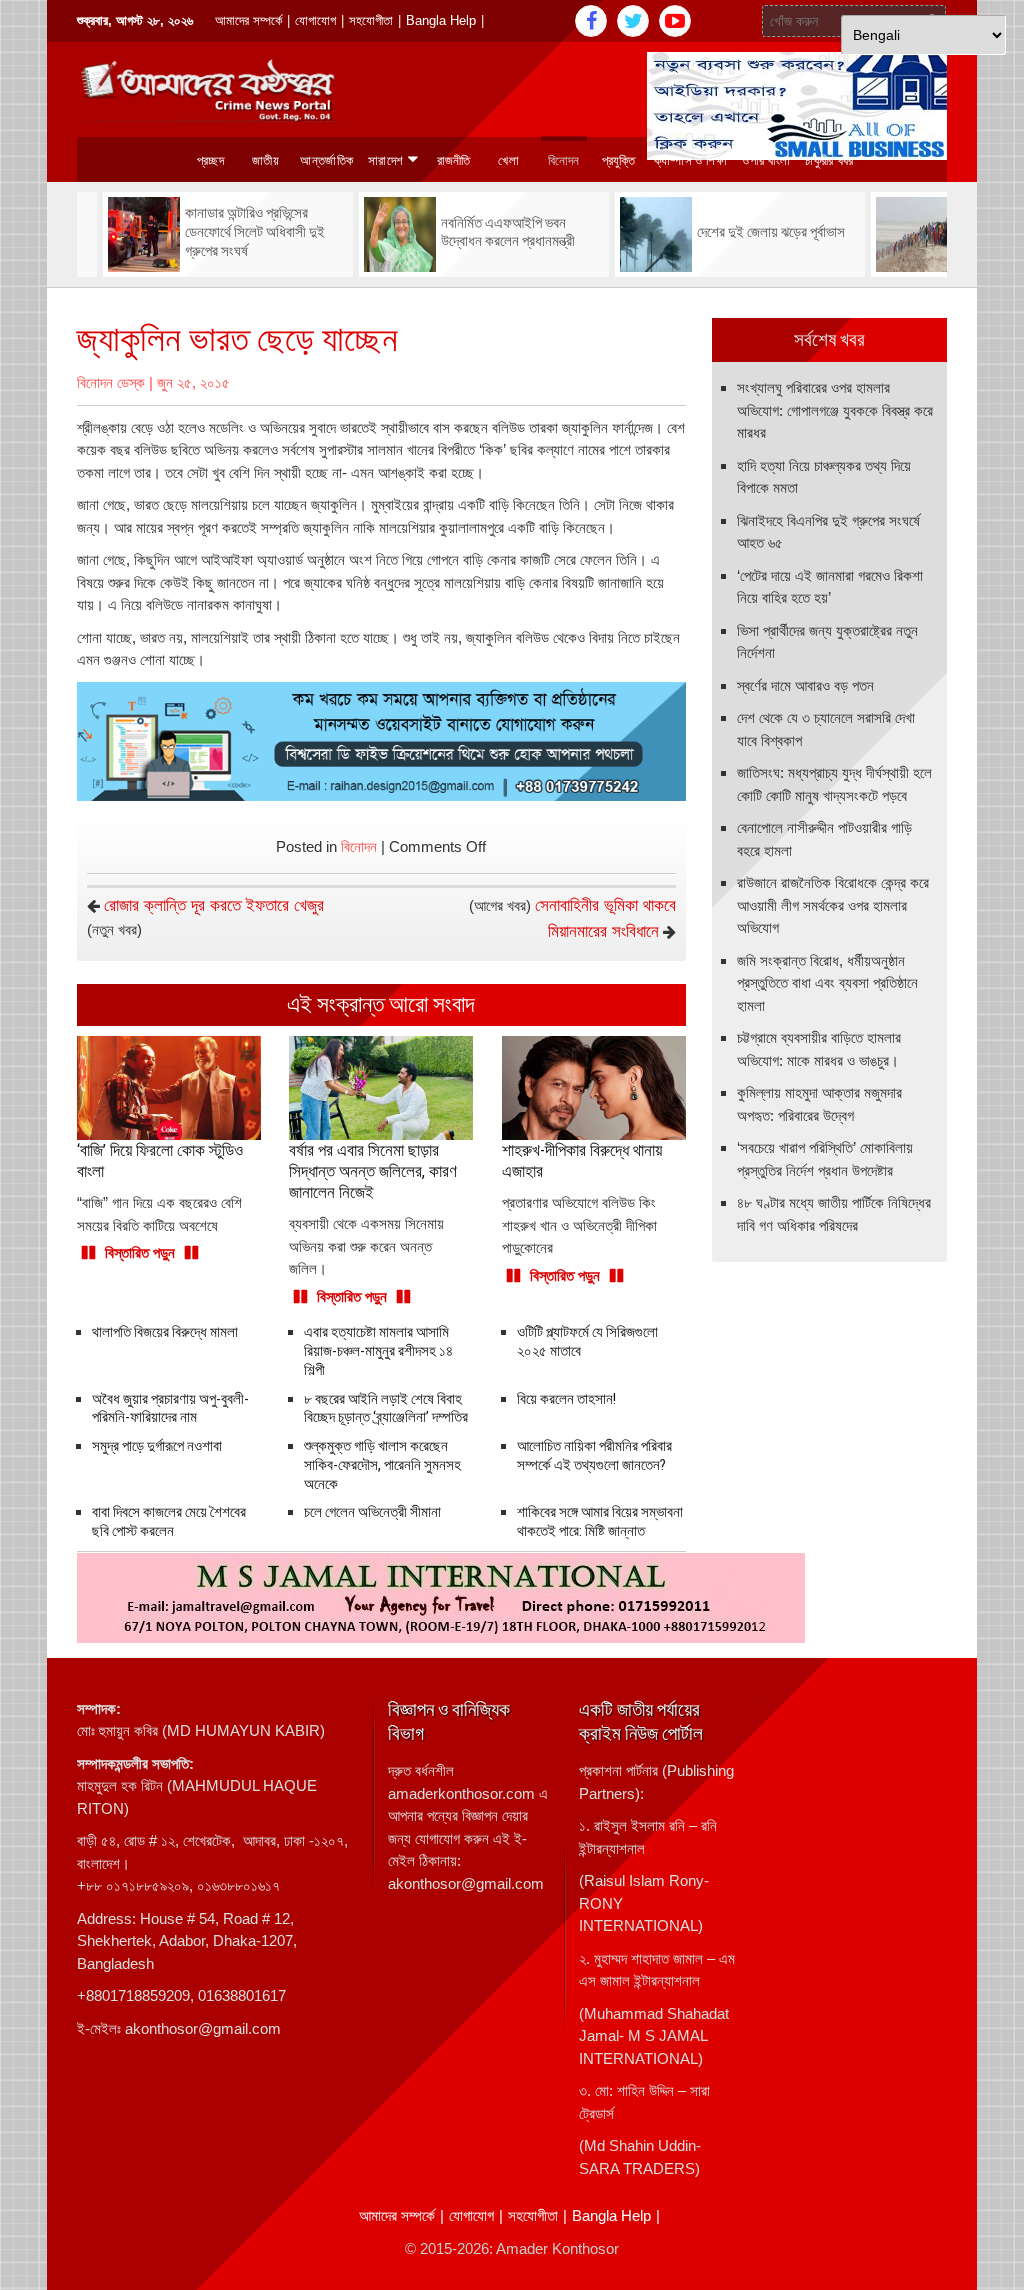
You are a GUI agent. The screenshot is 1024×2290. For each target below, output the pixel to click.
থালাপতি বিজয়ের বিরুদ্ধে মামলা (165, 1332)
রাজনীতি (454, 160)
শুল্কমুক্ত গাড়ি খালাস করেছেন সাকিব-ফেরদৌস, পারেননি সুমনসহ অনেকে (382, 1465)
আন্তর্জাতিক (326, 160)
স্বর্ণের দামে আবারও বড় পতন (805, 685)
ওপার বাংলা (766, 160)
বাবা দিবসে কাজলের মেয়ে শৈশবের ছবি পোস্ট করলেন (169, 1521)
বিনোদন (564, 160)
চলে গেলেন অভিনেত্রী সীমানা (372, 1512)
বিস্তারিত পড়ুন (140, 1252)
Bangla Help (441, 20)
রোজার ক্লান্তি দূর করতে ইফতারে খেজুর (214, 905)
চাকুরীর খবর (829, 160)
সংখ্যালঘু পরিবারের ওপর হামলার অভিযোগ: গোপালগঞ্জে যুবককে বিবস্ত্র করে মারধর (835, 410)
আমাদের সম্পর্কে (248, 20)
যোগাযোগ (315, 20)
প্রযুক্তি (619, 160)
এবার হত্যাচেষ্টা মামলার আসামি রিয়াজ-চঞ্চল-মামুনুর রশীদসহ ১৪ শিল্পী (378, 1351)
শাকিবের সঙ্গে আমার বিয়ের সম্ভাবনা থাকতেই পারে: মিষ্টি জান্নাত (600, 1521)
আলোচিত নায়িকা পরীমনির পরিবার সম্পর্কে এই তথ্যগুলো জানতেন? (594, 1455)
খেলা (508, 160)
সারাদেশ (385, 160)
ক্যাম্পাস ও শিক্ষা (691, 160)
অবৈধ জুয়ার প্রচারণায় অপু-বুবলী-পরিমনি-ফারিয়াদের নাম (170, 1408)
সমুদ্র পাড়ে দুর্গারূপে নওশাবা (157, 1446)
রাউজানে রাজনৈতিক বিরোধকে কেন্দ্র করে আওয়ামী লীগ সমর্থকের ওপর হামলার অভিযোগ (833, 905)
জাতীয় (265, 160)
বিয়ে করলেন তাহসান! (566, 1399)
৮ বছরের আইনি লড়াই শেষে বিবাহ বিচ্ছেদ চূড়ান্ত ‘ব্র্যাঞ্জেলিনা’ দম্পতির (386, 1408)
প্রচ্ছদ (210, 160)
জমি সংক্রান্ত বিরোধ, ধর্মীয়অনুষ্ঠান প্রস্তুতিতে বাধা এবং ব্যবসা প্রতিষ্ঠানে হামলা (827, 983)
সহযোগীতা (371, 20)
